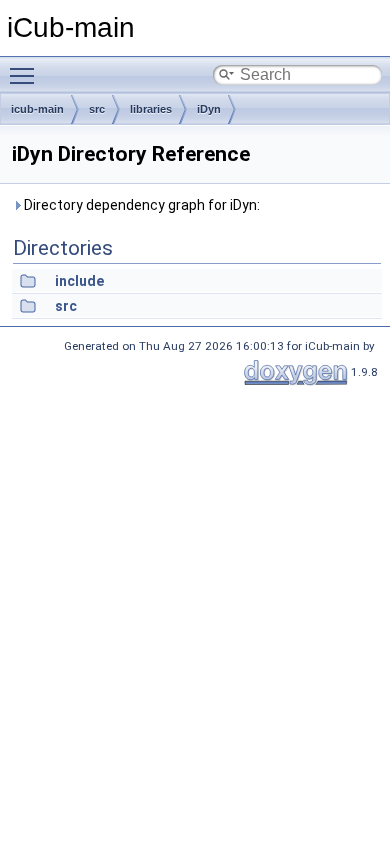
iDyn (209, 109)
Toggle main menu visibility (26, 75)
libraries (151, 109)
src (97, 109)
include (79, 281)
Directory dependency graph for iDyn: (140, 205)
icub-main (37, 109)
